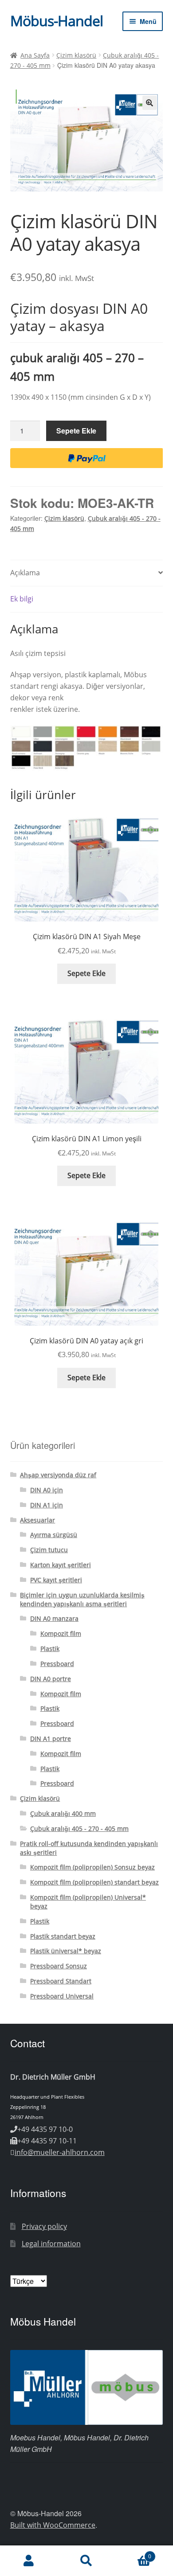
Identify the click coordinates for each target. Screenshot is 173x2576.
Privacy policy (44, 2226)
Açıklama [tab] (25, 573)
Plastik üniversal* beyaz (66, 1951)
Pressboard (57, 1664)
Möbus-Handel (57, 21)
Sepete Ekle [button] (86, 973)
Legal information (51, 2244)
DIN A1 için (47, 1505)
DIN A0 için (47, 1490)
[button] (149, 103)
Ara (86, 2561)
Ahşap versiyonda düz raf (58, 1475)
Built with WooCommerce (53, 2525)
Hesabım (29, 2561)
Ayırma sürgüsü (54, 1535)
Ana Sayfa (35, 55)
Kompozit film (61, 1633)
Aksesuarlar (37, 1520)
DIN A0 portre (51, 1679)
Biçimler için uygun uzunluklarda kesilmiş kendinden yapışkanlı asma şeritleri (82, 1599)
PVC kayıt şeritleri (56, 1580)
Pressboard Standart (61, 1981)
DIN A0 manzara (54, 1618)
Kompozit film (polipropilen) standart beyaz (94, 1882)
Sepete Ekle (76, 431)
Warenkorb (133, 2553)
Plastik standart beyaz (63, 1936)
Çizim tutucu (49, 1550)
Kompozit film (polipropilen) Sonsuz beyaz (92, 1867)
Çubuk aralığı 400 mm (63, 1813)
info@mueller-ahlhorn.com (60, 2152)
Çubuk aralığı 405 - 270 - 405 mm (79, 1829)
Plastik (50, 1649)
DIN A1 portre (51, 1739)
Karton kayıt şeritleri (61, 1565)
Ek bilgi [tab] (22, 599)
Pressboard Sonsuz (59, 1966)
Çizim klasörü (76, 55)
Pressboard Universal (62, 1996)
